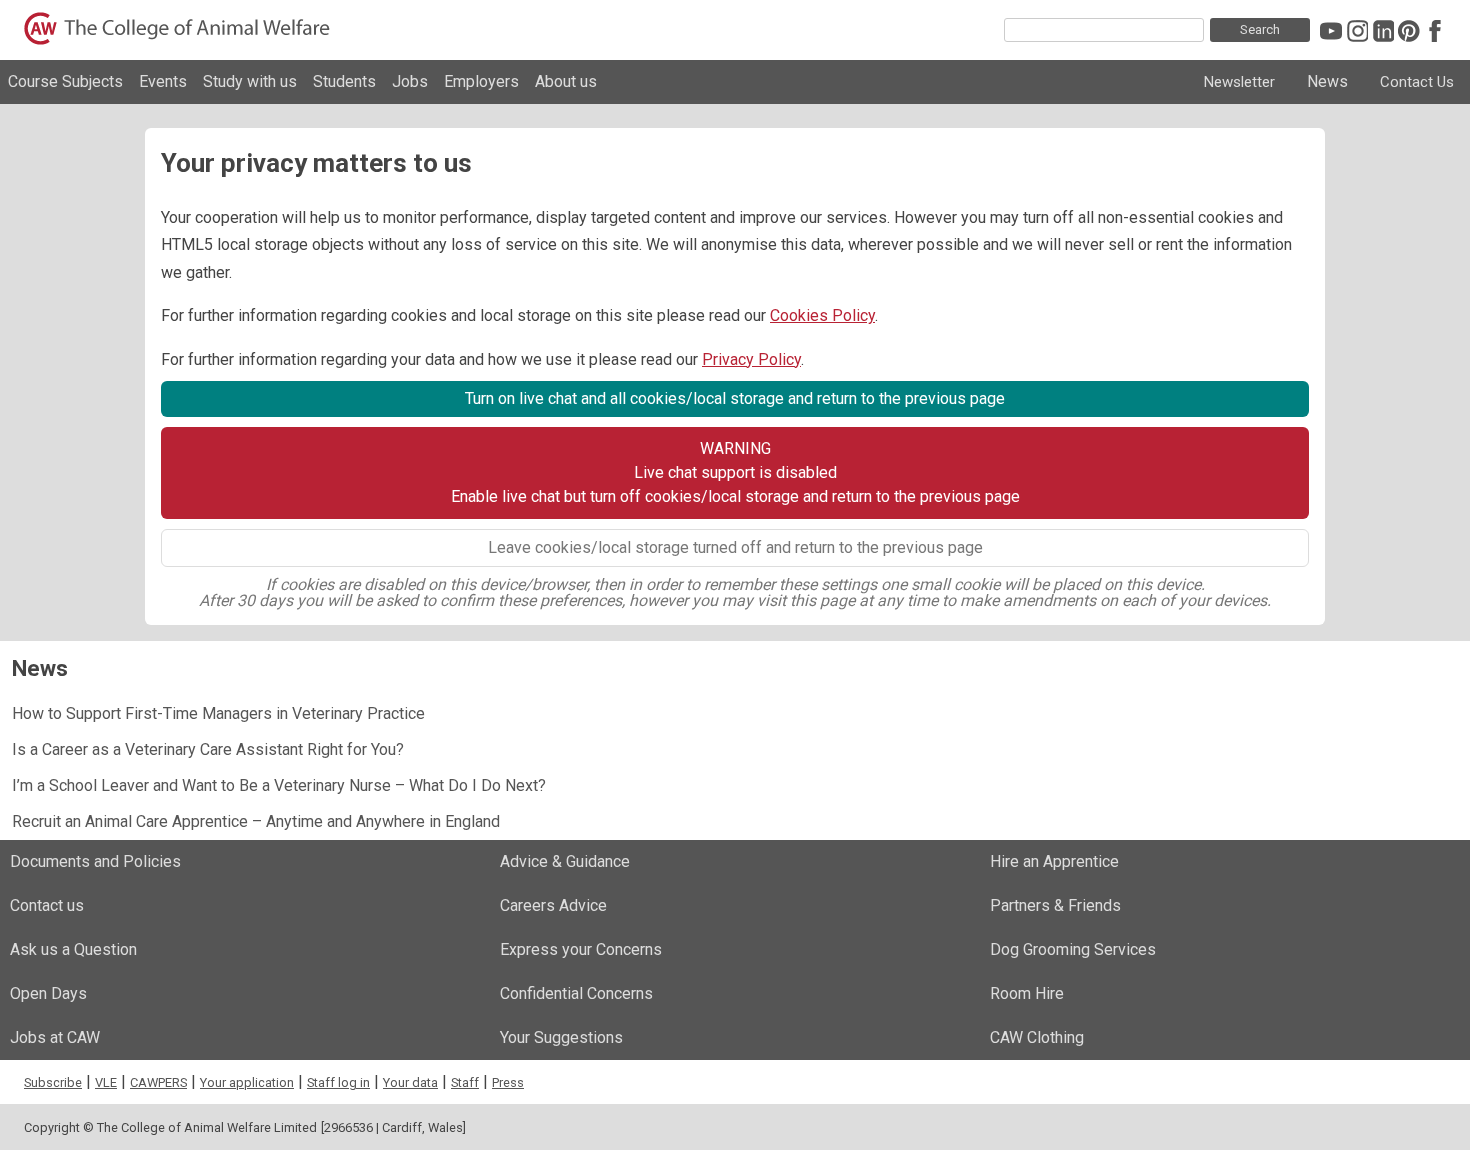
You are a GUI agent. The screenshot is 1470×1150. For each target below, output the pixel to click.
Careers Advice (553, 905)
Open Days (48, 993)
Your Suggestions (561, 1037)
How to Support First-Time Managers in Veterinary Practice (218, 713)
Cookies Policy (822, 315)
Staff (465, 1082)
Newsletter (1239, 82)
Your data (410, 1082)
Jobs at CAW (55, 1037)
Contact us (47, 905)
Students (344, 81)
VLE (106, 1082)
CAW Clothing (1037, 1037)
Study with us (250, 81)
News (1327, 81)
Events (163, 81)
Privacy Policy (751, 359)
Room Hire (1027, 993)
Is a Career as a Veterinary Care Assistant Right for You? (208, 749)
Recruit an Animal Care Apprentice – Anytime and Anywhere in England (256, 821)
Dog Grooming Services (1073, 949)
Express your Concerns (581, 949)
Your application (247, 1082)
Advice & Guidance (565, 861)
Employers (481, 81)
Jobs (410, 81)
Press (508, 1082)
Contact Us (1417, 82)
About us (566, 81)
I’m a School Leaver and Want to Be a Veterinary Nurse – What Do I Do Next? (279, 785)
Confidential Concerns (576, 993)
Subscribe (53, 1082)
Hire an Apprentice (1054, 861)
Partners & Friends (1055, 905)
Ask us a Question (73, 949)
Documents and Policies (95, 861)
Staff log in (338, 1082)
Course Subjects (65, 81)
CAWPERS (158, 1082)
